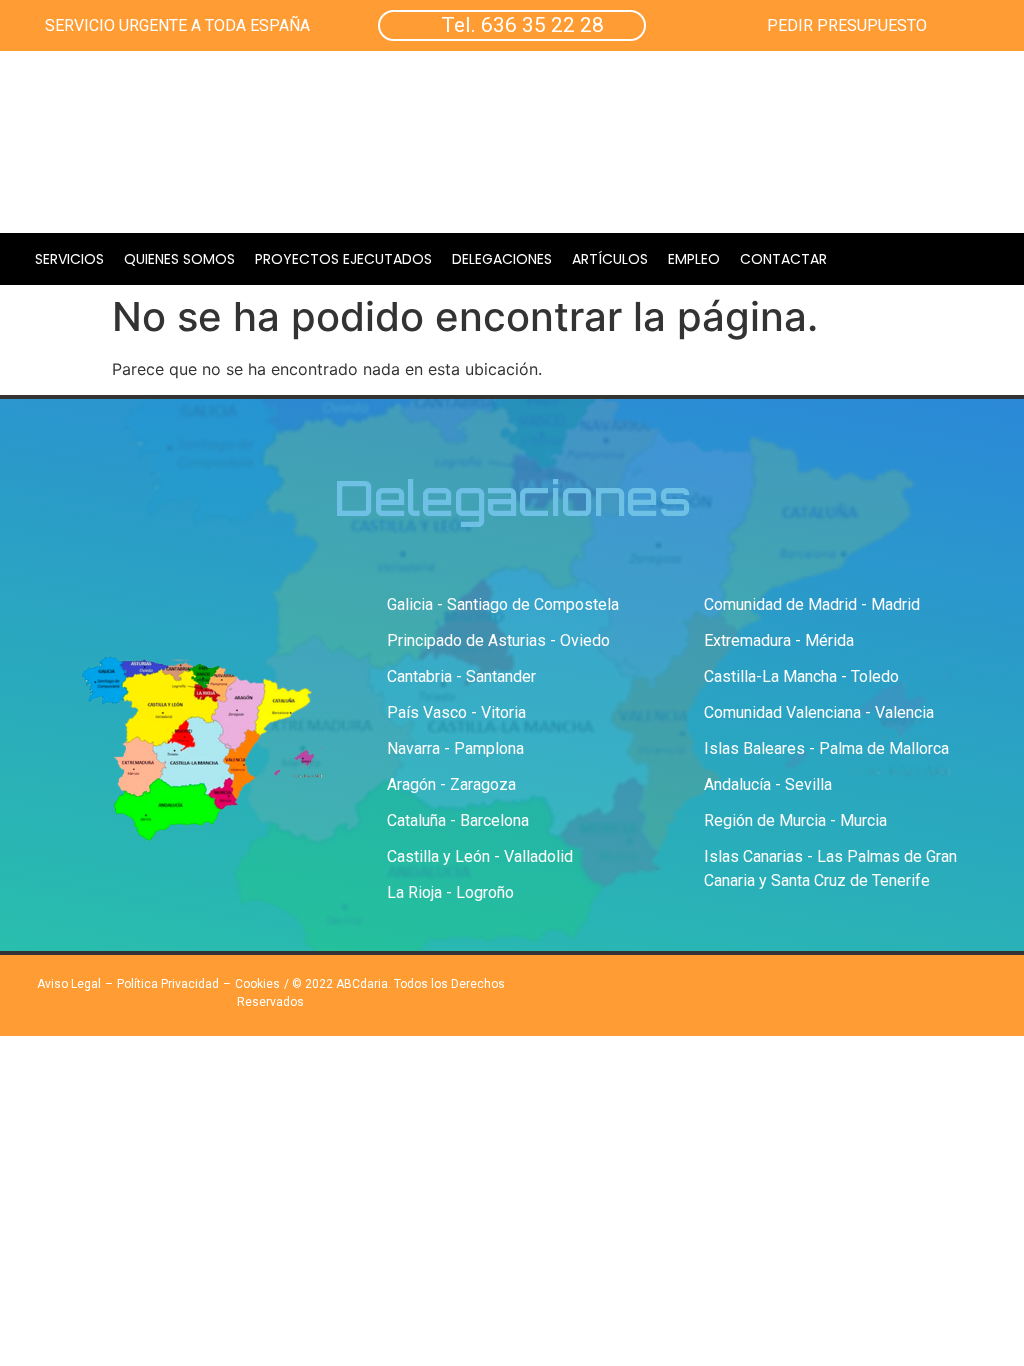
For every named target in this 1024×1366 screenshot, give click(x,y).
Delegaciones (502, 259)
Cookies (257, 984)
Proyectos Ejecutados (343, 259)
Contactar (783, 259)
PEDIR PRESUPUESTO (847, 25)
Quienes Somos (179, 259)
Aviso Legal (69, 984)
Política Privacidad (168, 984)
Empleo (694, 259)
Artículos (610, 259)
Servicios (69, 259)
